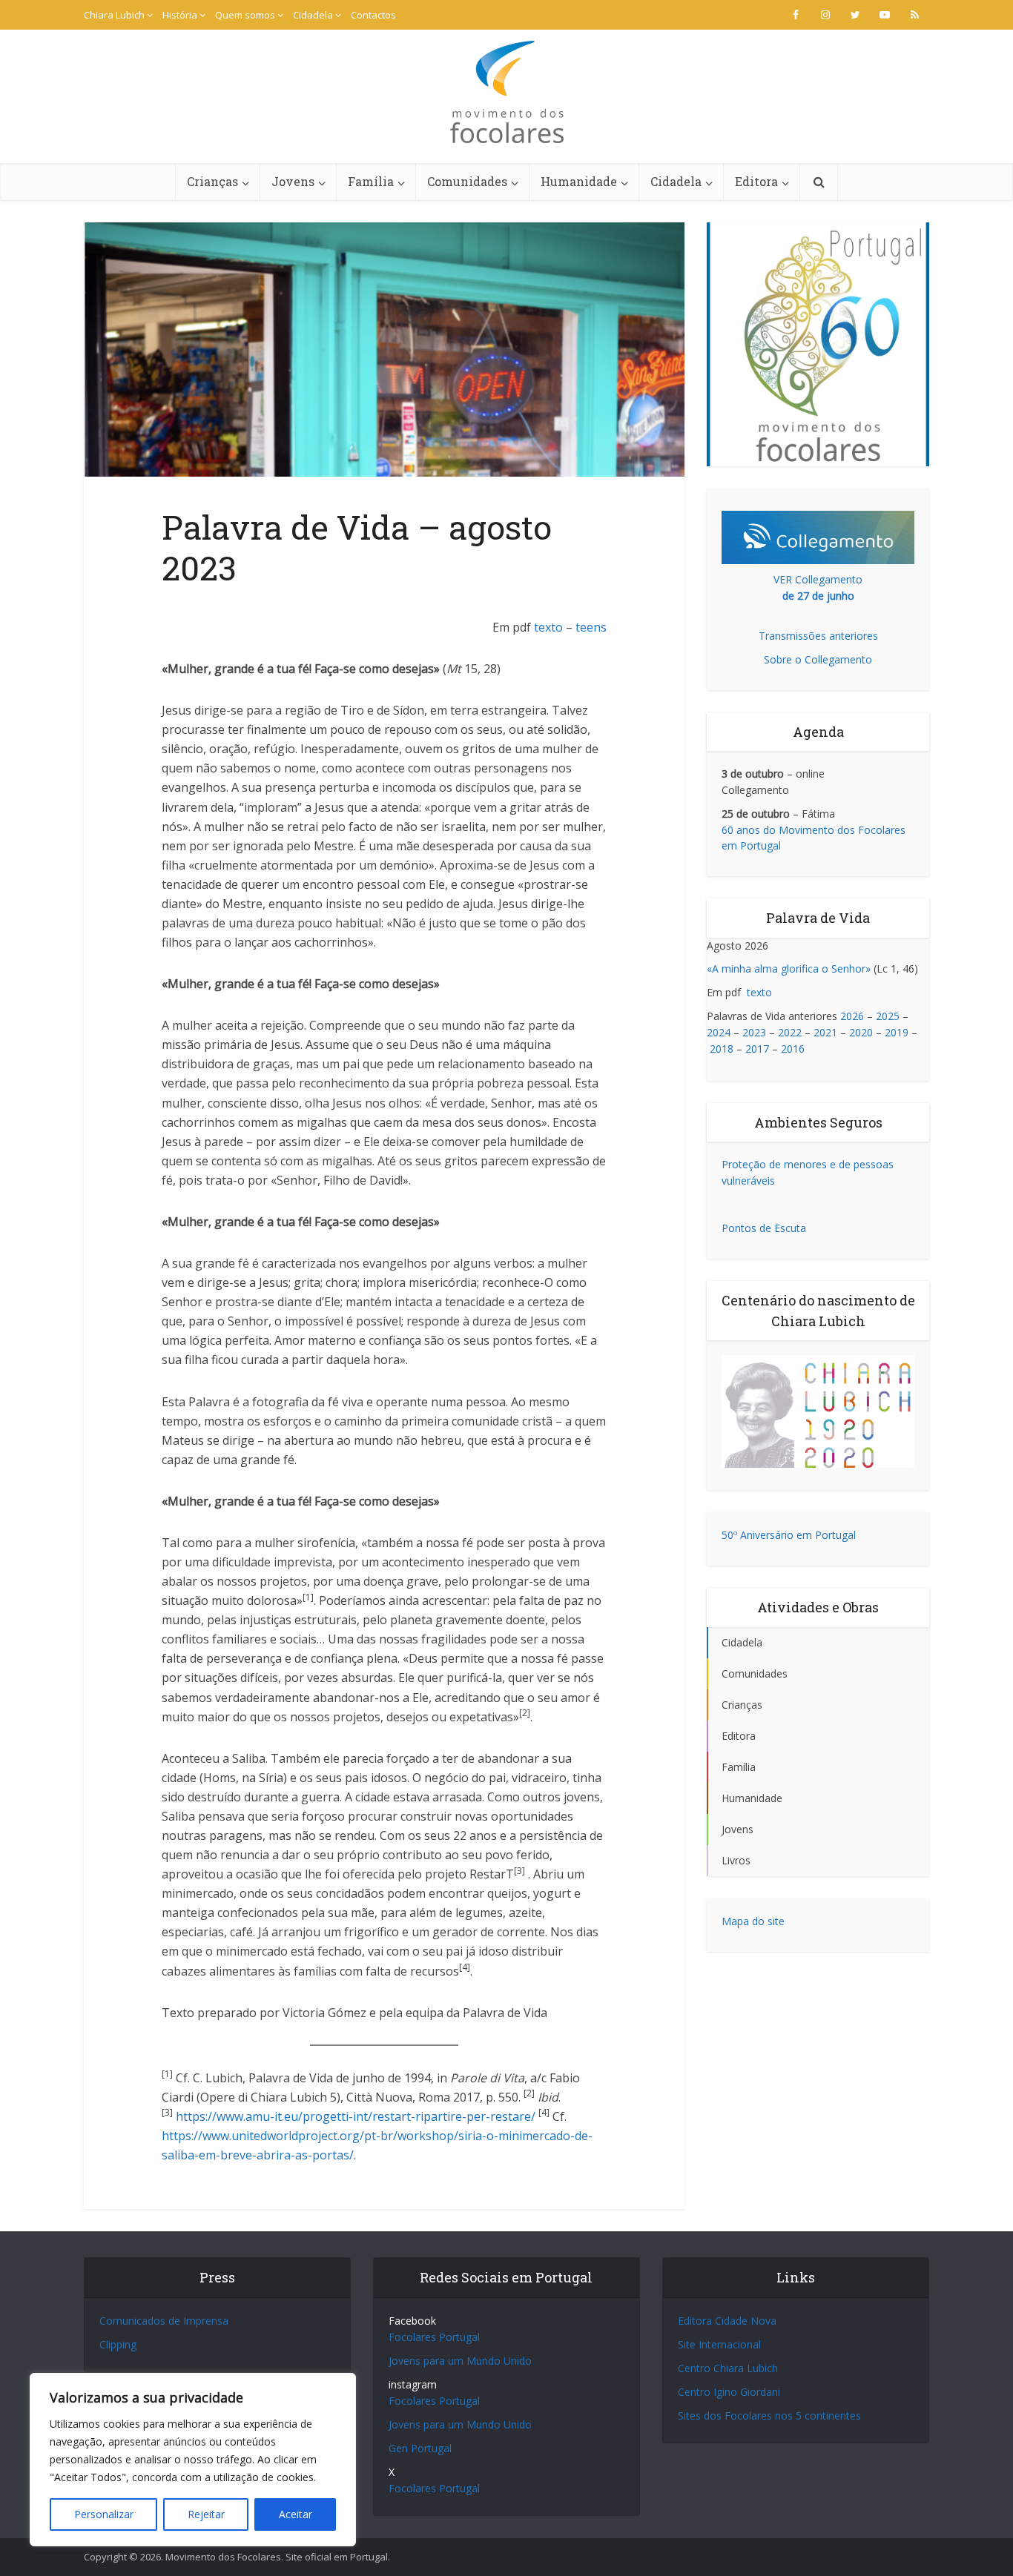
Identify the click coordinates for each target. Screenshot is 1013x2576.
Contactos (373, 15)
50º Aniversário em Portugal (789, 1535)
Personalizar (104, 2514)
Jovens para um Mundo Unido (460, 2361)
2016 (793, 1049)
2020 (861, 1032)
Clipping (118, 2344)
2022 (790, 1032)
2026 (852, 1016)
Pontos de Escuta (764, 1228)
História (180, 15)
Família (371, 181)
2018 (722, 1049)
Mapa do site (753, 1921)
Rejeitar (206, 2514)
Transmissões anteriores (818, 636)
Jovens (293, 181)
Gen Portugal (420, 2448)
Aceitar (296, 2514)
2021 (825, 1032)
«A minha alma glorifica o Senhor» (789, 969)
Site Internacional (719, 2344)
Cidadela (313, 15)
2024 (719, 1032)
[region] (193, 2460)
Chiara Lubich (114, 15)
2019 (897, 1032)
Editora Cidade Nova (727, 2321)
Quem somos (245, 15)
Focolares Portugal (434, 2337)
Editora (756, 181)
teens (591, 627)
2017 (757, 1049)
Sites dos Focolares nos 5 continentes (769, 2416)
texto (548, 627)
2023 (754, 1032)
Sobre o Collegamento (818, 659)
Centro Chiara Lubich (728, 2368)
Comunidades (467, 181)
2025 (888, 1016)
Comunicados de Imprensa (164, 2321)
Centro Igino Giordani (729, 2392)
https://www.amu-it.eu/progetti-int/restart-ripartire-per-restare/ (356, 2116)
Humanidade (579, 181)
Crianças (212, 181)
